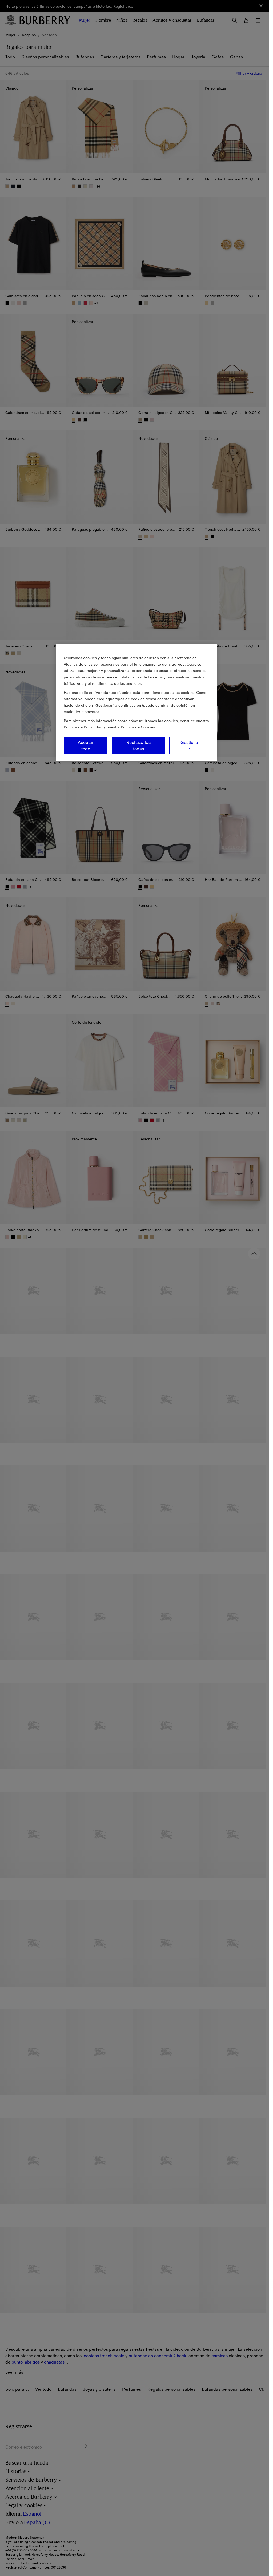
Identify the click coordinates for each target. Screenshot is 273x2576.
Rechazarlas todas (138, 746)
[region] (136, 702)
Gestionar (189, 746)
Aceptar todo (86, 746)
